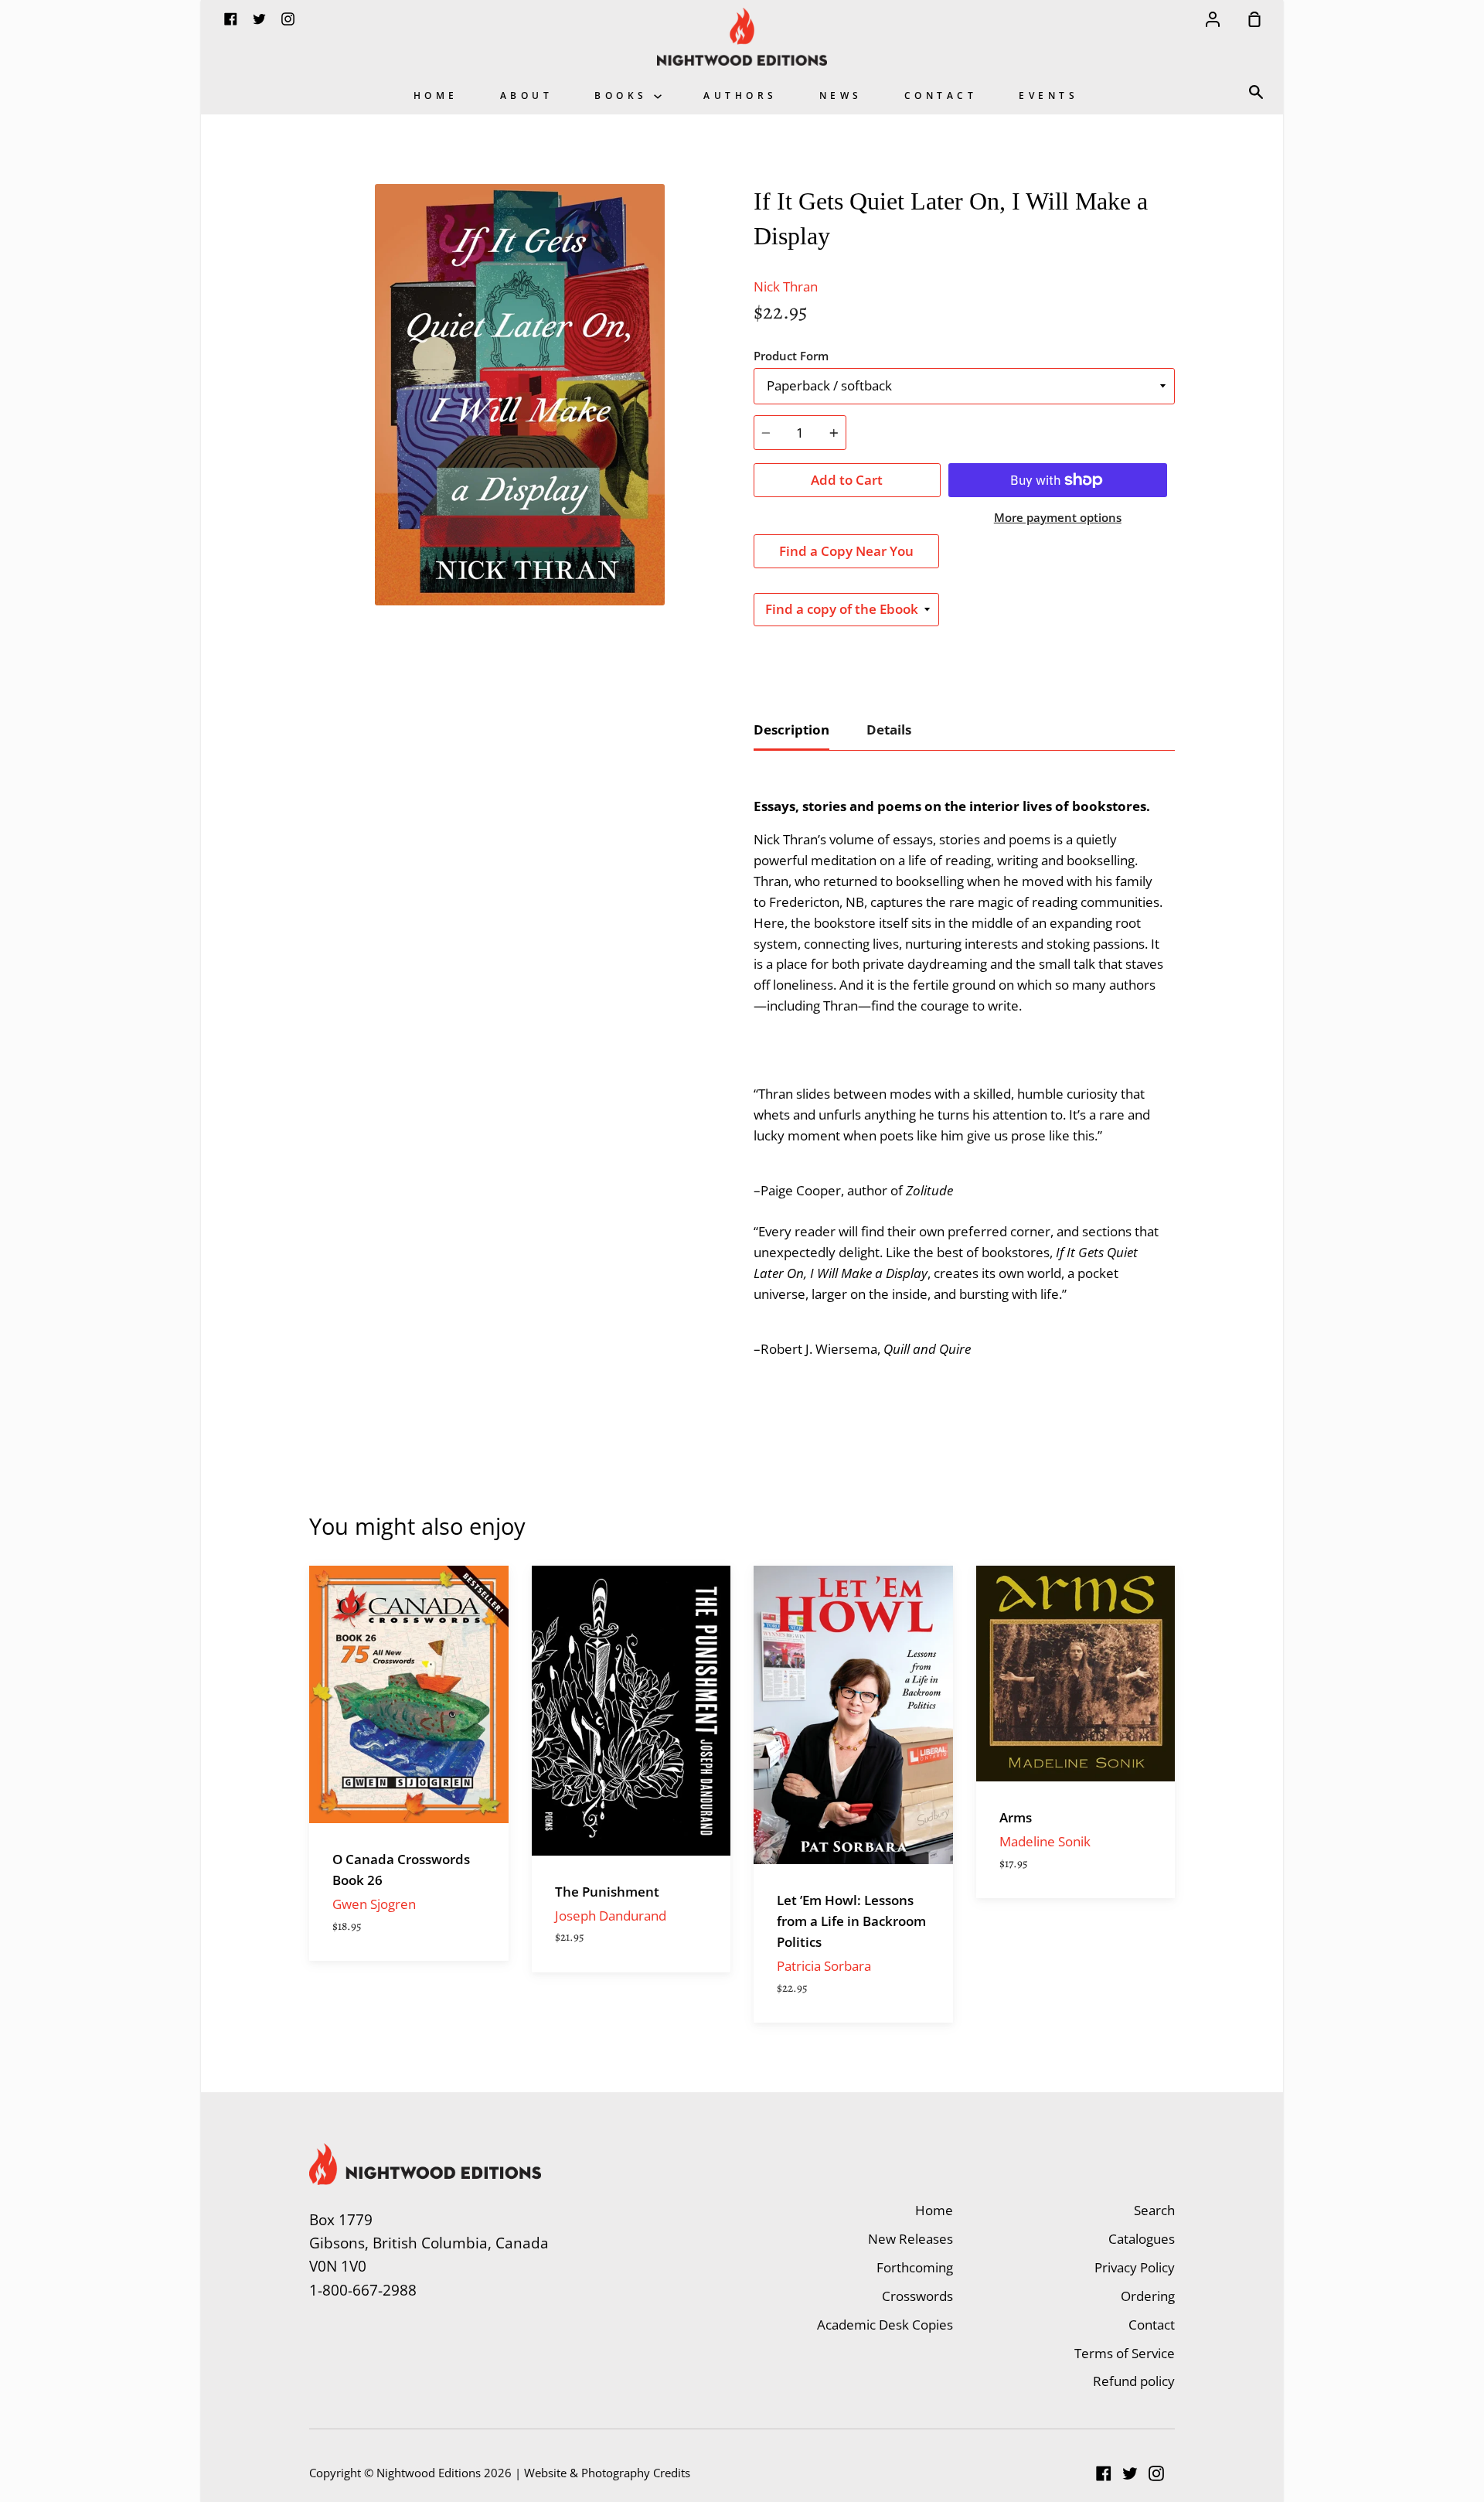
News (841, 95)
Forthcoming (915, 2267)
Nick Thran (786, 286)
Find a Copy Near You (846, 551)
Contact (941, 95)
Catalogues (1142, 2239)
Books (624, 95)
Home (436, 95)
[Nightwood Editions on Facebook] (1104, 2473)
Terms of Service (1125, 2353)
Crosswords (917, 2296)
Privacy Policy (1135, 2267)
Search (1154, 2210)
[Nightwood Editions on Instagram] (1156, 2473)
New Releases (910, 2239)
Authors (740, 95)
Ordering (1148, 2296)
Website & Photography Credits (607, 2473)
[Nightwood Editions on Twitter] (1130, 2473)
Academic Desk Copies (885, 2325)
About (527, 95)
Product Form (791, 356)
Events (1048, 95)
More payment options (1058, 517)
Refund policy (1134, 2381)
